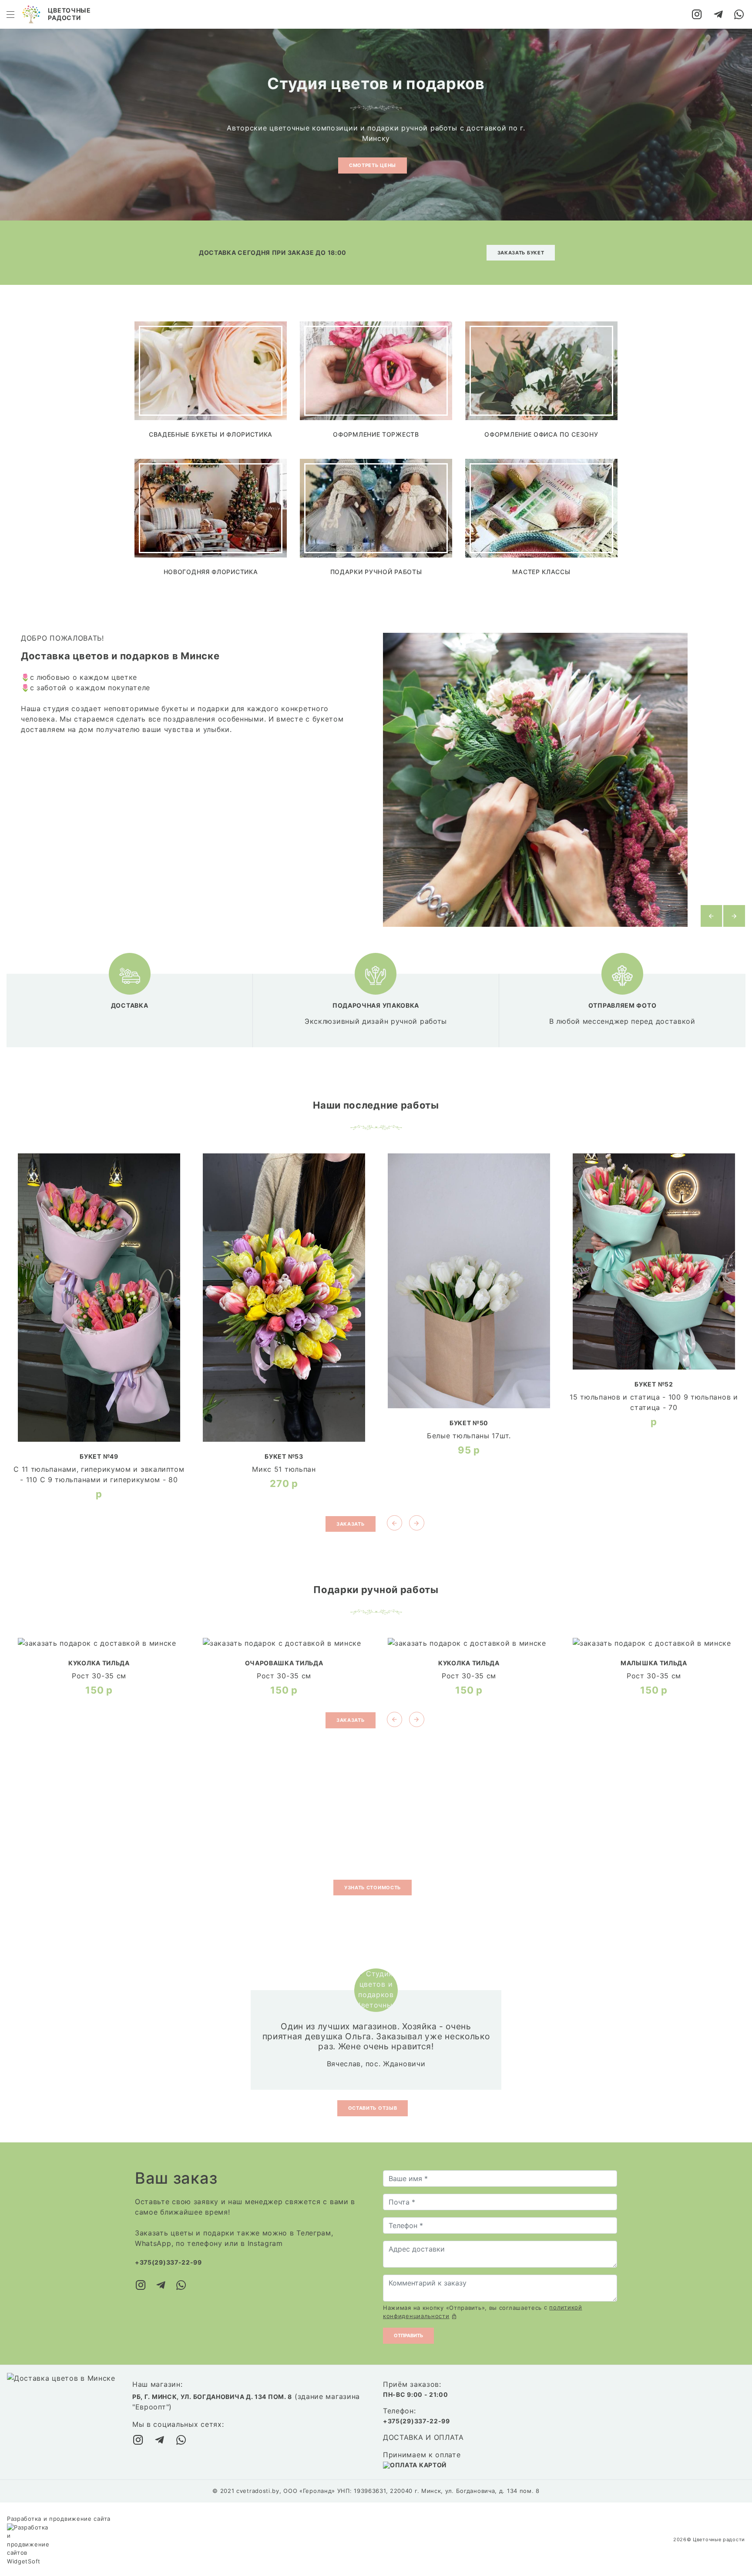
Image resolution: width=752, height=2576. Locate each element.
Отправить (408, 2335)
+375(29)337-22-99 (168, 2262)
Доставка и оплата (423, 2437)
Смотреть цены (373, 165)
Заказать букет (521, 253)
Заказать (351, 1524)
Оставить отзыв (373, 2108)
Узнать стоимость (373, 1888)
